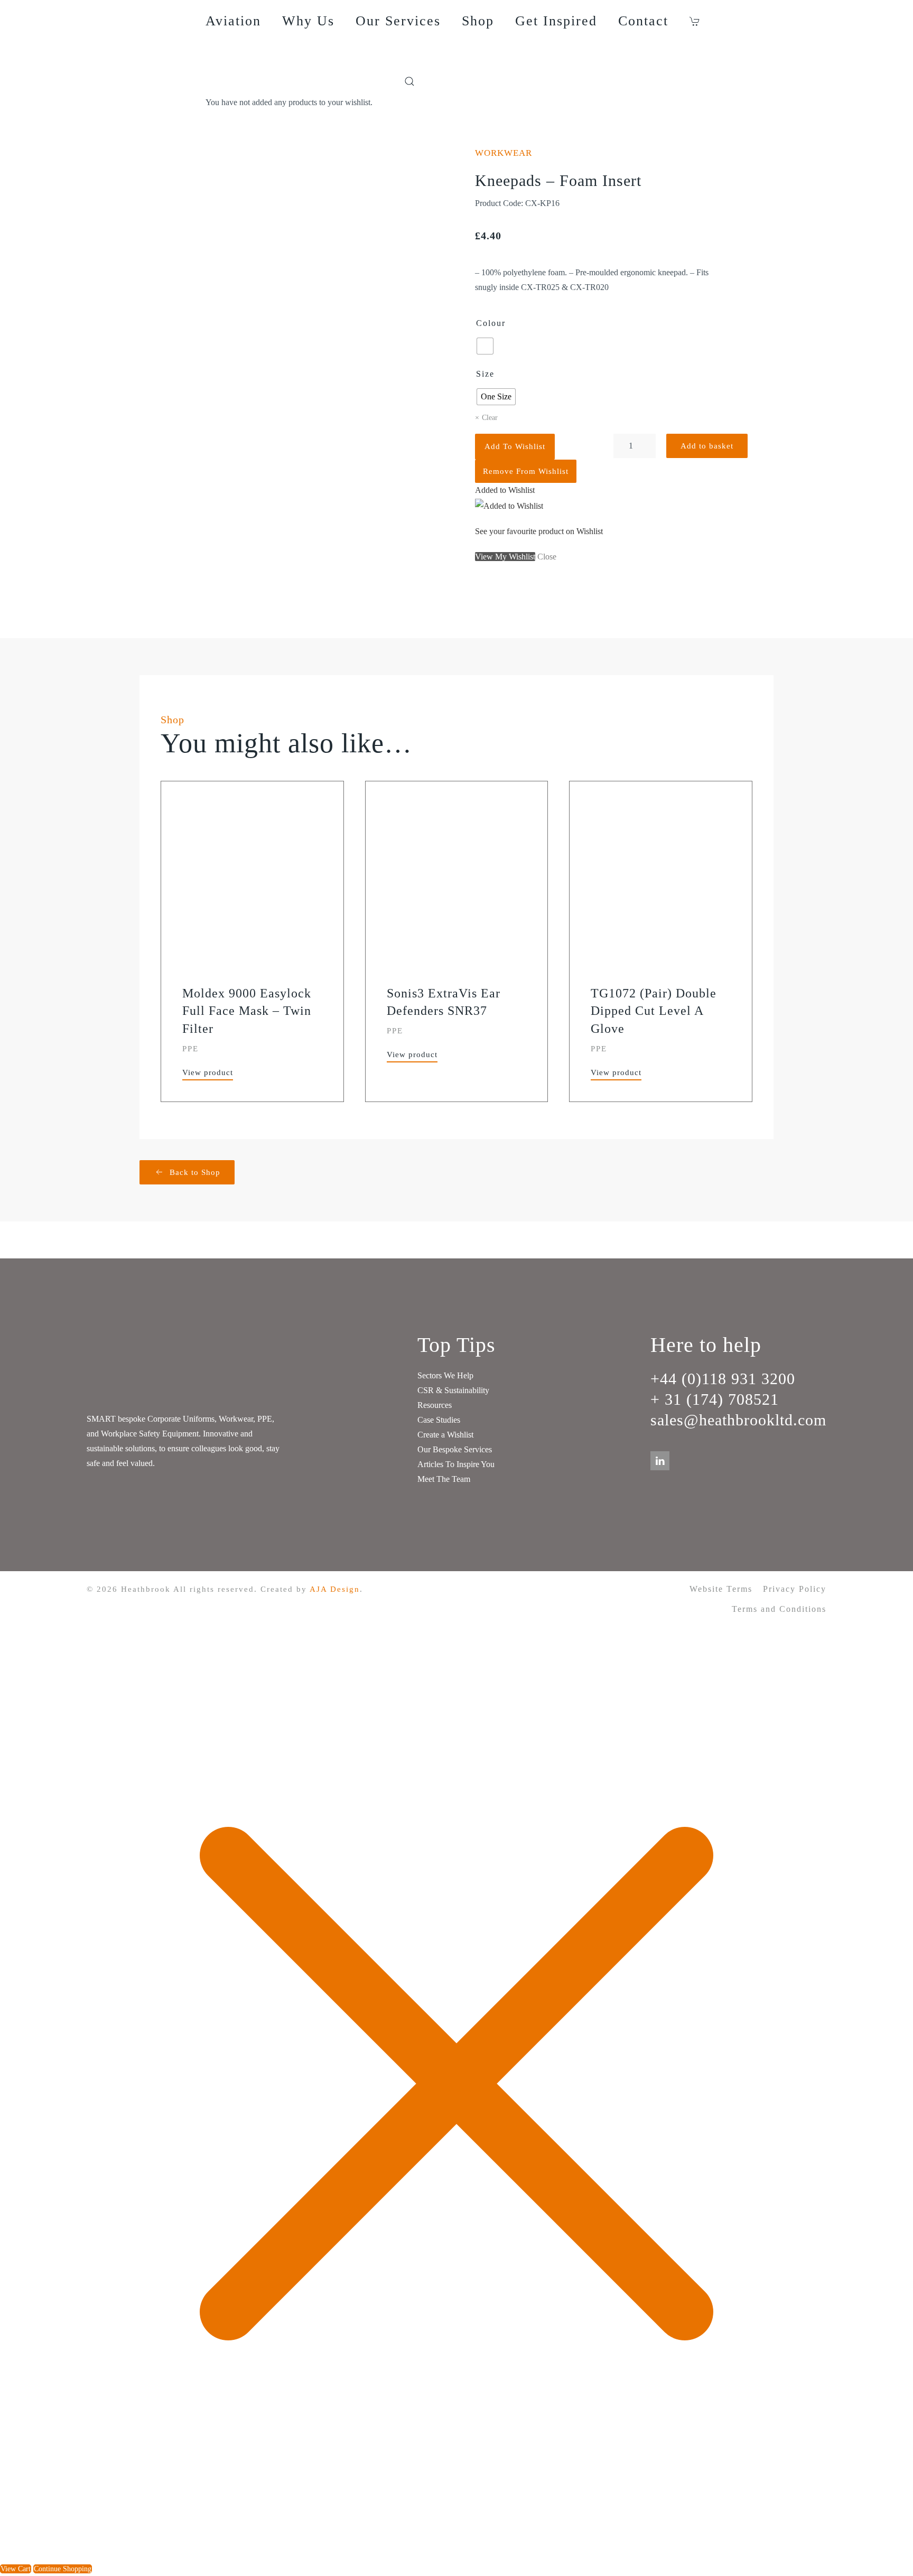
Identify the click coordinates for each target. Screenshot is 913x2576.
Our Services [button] (398, 21)
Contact (643, 21)
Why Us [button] (308, 21)
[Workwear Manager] (388, 81)
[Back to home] (146, 55)
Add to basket (707, 446)
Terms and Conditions (779, 1609)
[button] (697, 21)
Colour (491, 323)
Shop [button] (478, 21)
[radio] (485, 346)
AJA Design (335, 1589)
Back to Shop (195, 1172)
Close (547, 557)
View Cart (16, 2569)
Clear (490, 418)
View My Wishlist (505, 557)
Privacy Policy (795, 1589)
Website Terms (721, 1589)
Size (485, 374)
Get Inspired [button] (556, 21)
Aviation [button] (233, 21)
